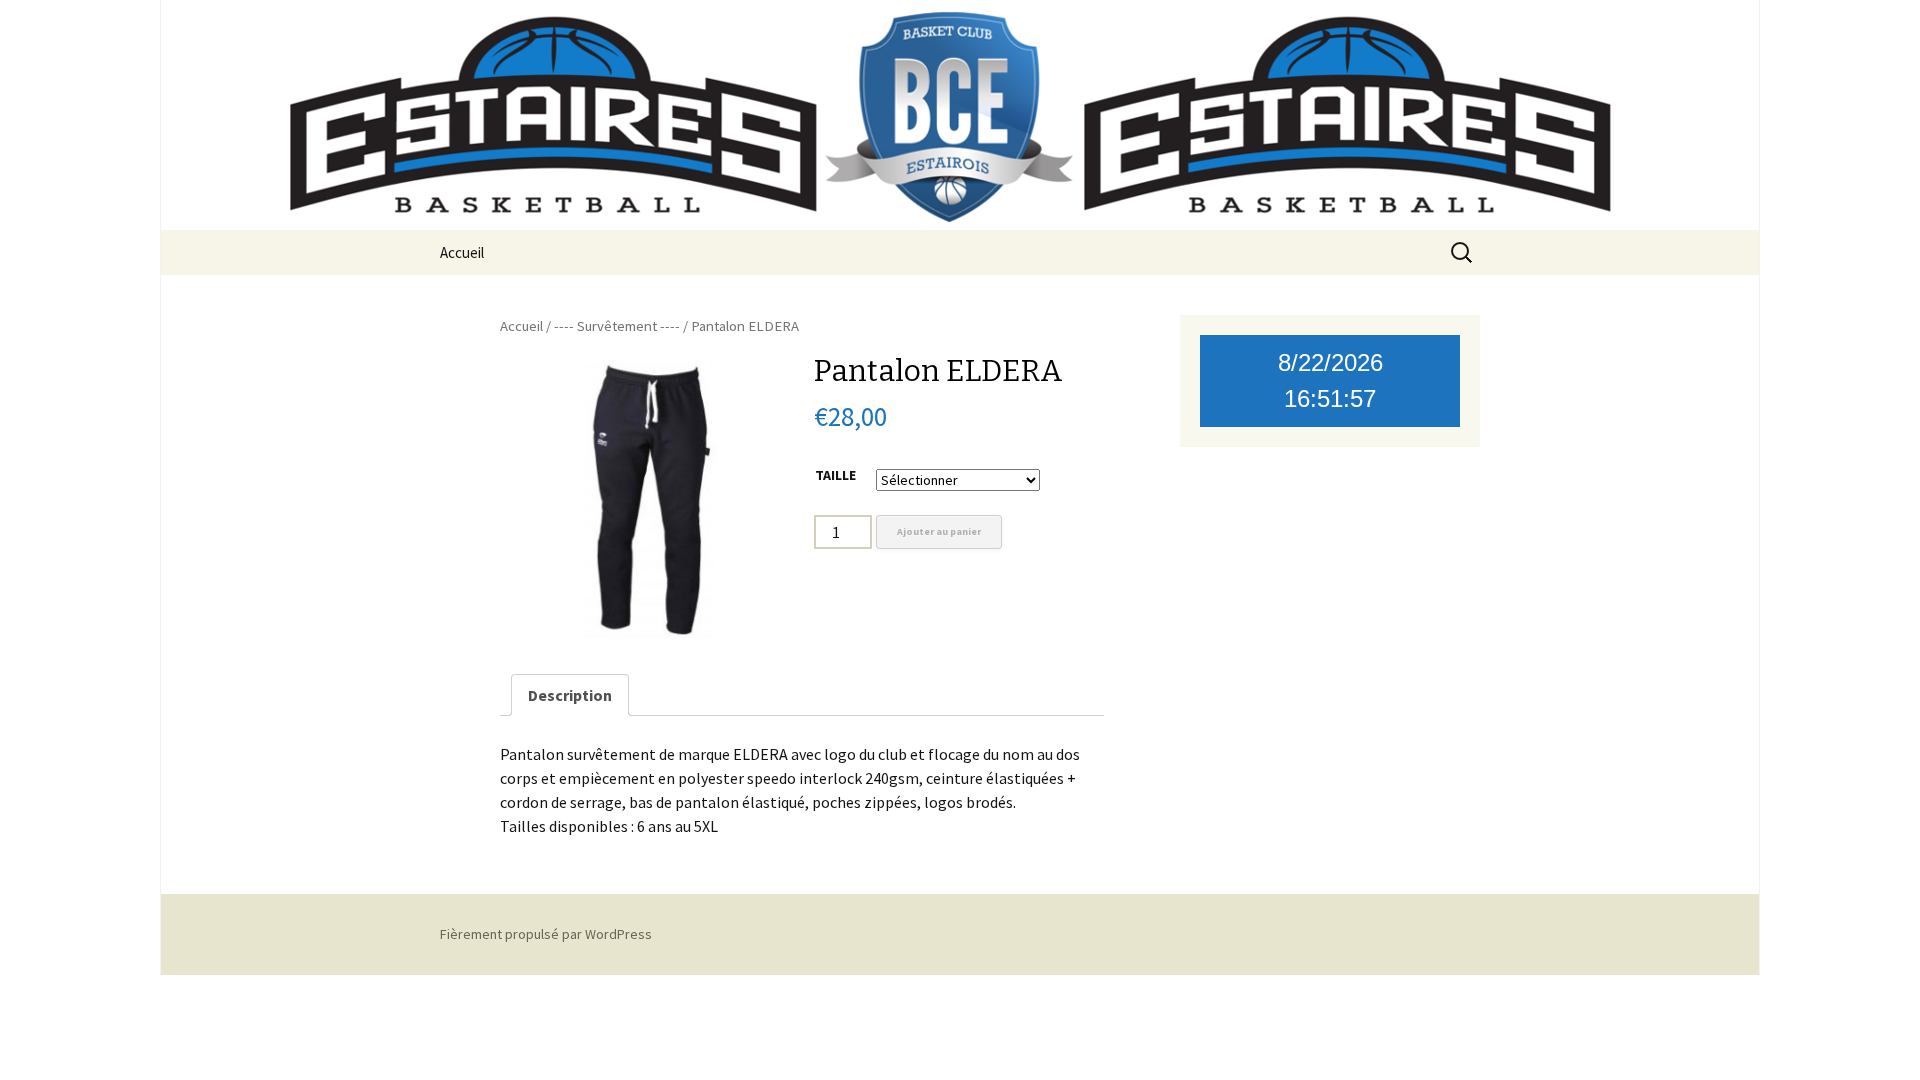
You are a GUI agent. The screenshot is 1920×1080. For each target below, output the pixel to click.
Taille (835, 475)
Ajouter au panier (939, 531)
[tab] (570, 695)
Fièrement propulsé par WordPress (546, 934)
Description (570, 695)
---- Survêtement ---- (617, 326)
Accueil (462, 252)
